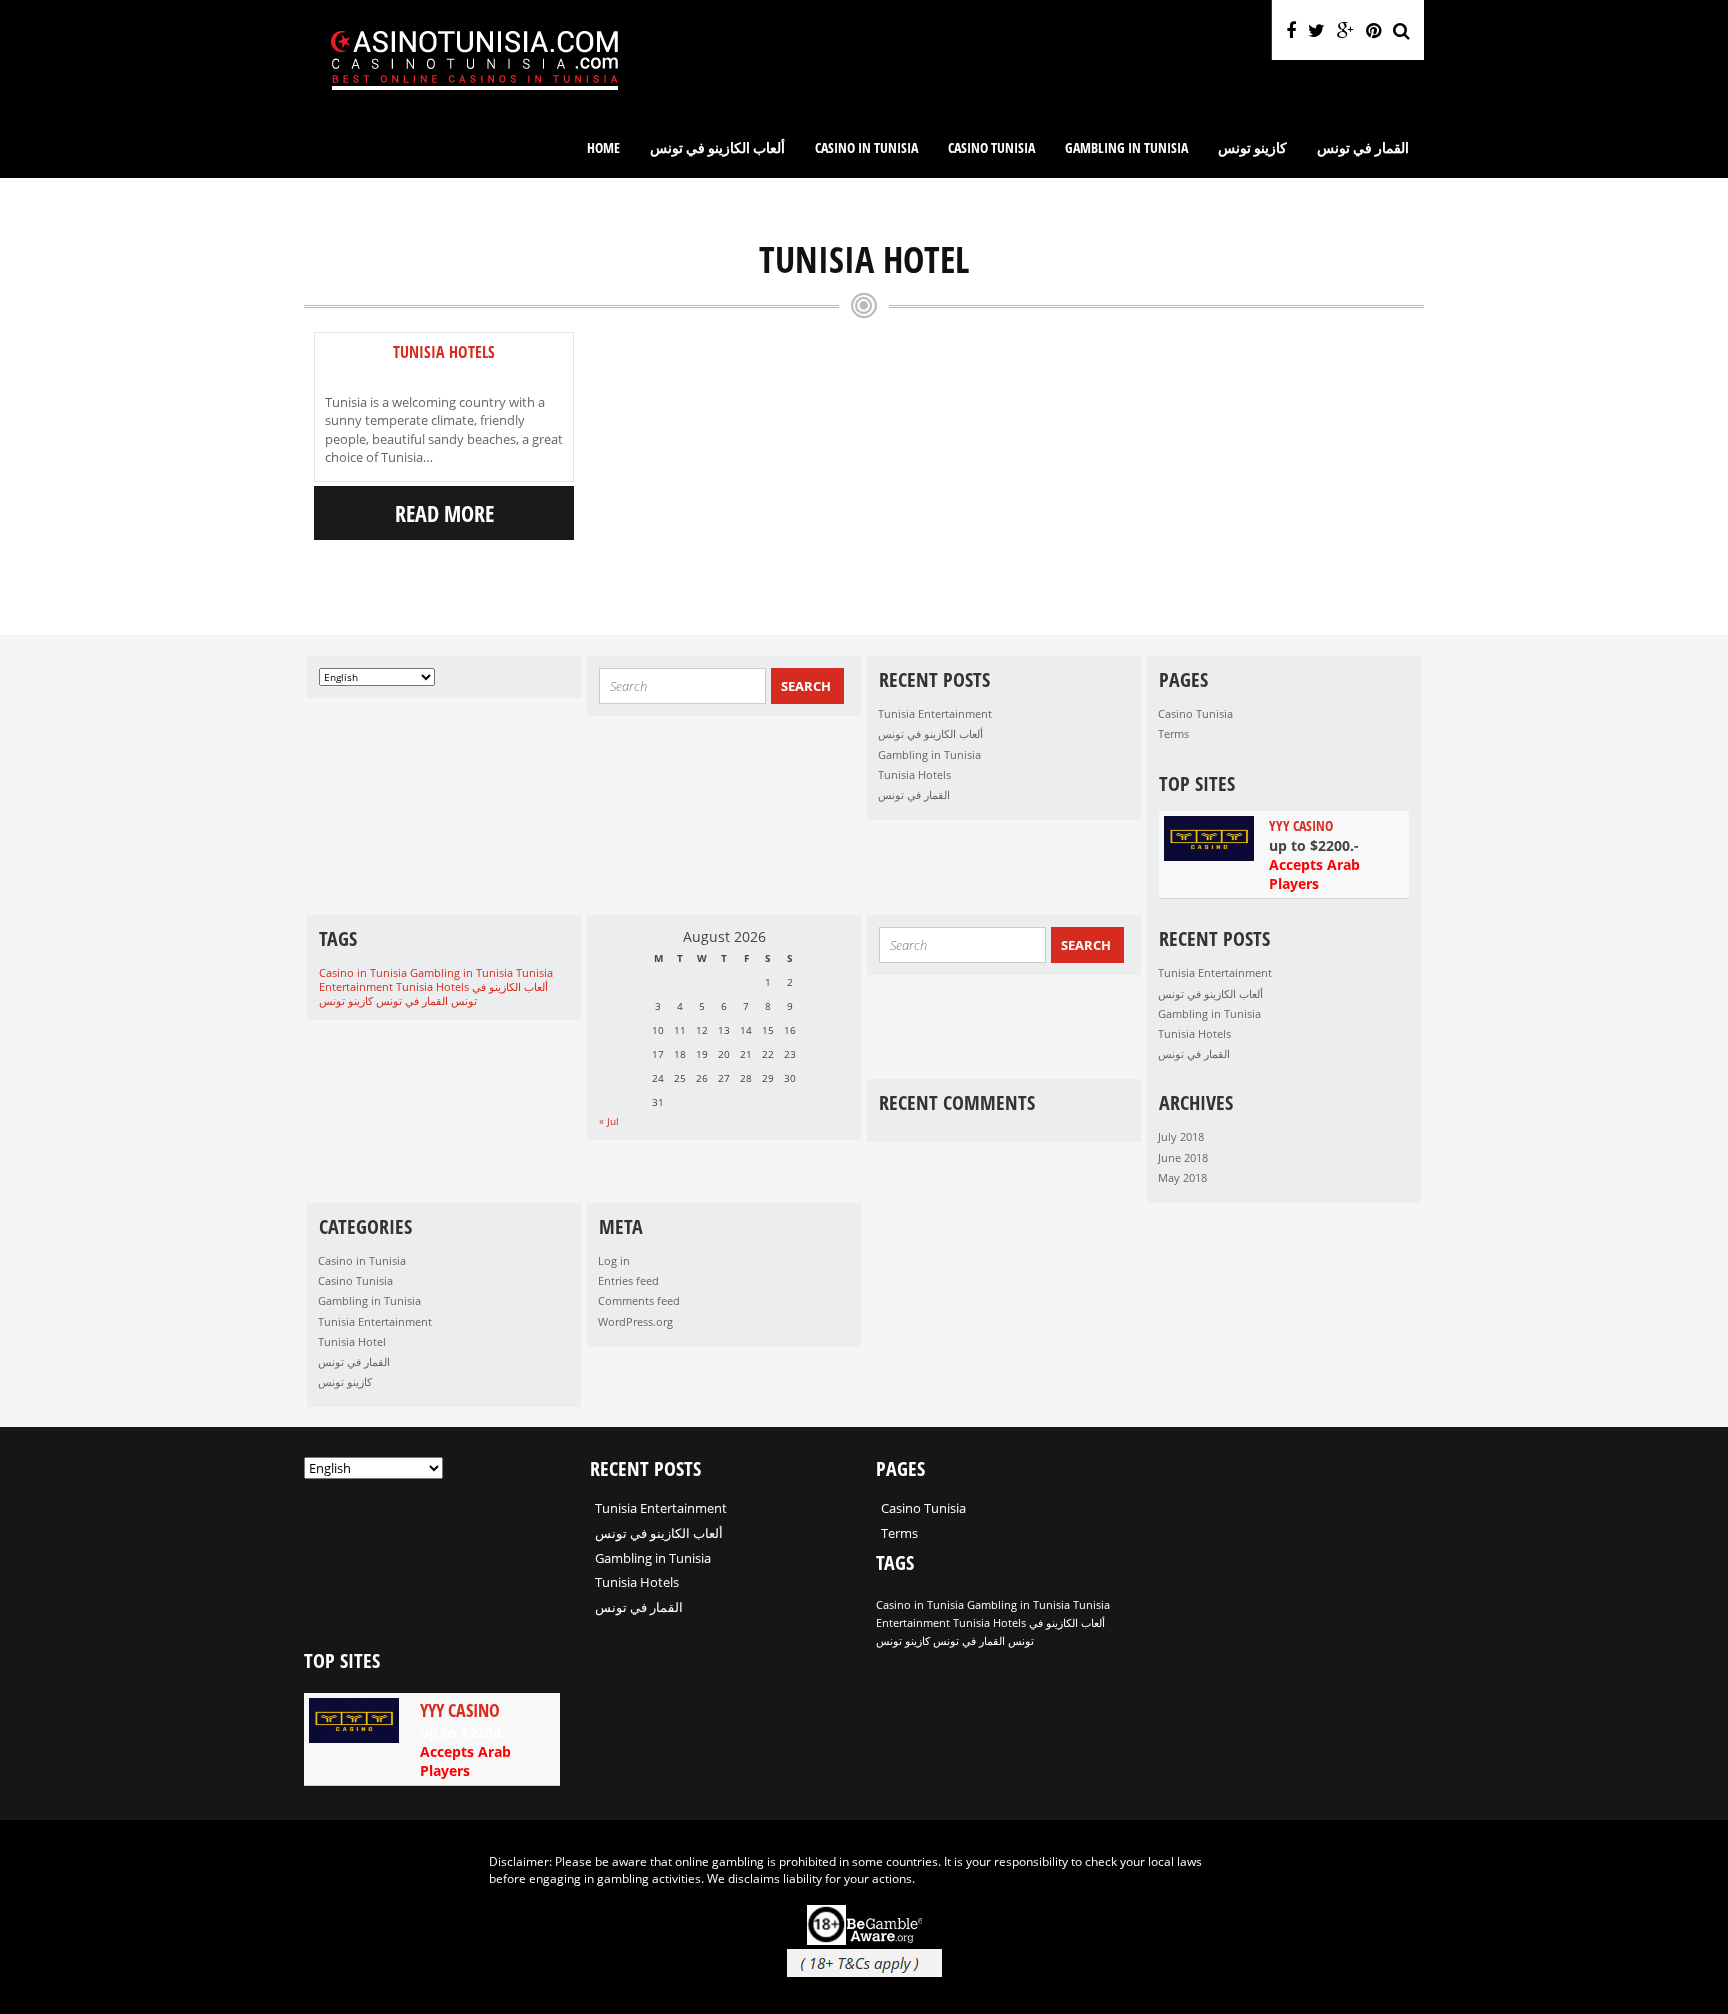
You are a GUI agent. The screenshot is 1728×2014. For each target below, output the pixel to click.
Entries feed (628, 1280)
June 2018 (1183, 1157)
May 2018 (1182, 1177)
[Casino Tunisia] (474, 106)
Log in (614, 1260)
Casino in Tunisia (866, 147)
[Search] (1401, 30)
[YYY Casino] (1284, 855)
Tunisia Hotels (444, 352)
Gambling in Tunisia (1126, 147)
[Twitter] (1316, 30)
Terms (1173, 733)
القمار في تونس (1363, 147)
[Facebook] (1291, 30)
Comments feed (639, 1300)
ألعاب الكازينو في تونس (717, 147)
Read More (444, 513)
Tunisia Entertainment (935, 713)
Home (603, 147)
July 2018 (1181, 1136)
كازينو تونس (1252, 147)
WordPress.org (635, 1321)
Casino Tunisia (991, 147)
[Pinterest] (1373, 30)
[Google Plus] (1345, 30)
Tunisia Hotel (352, 1341)
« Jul (609, 1121)
